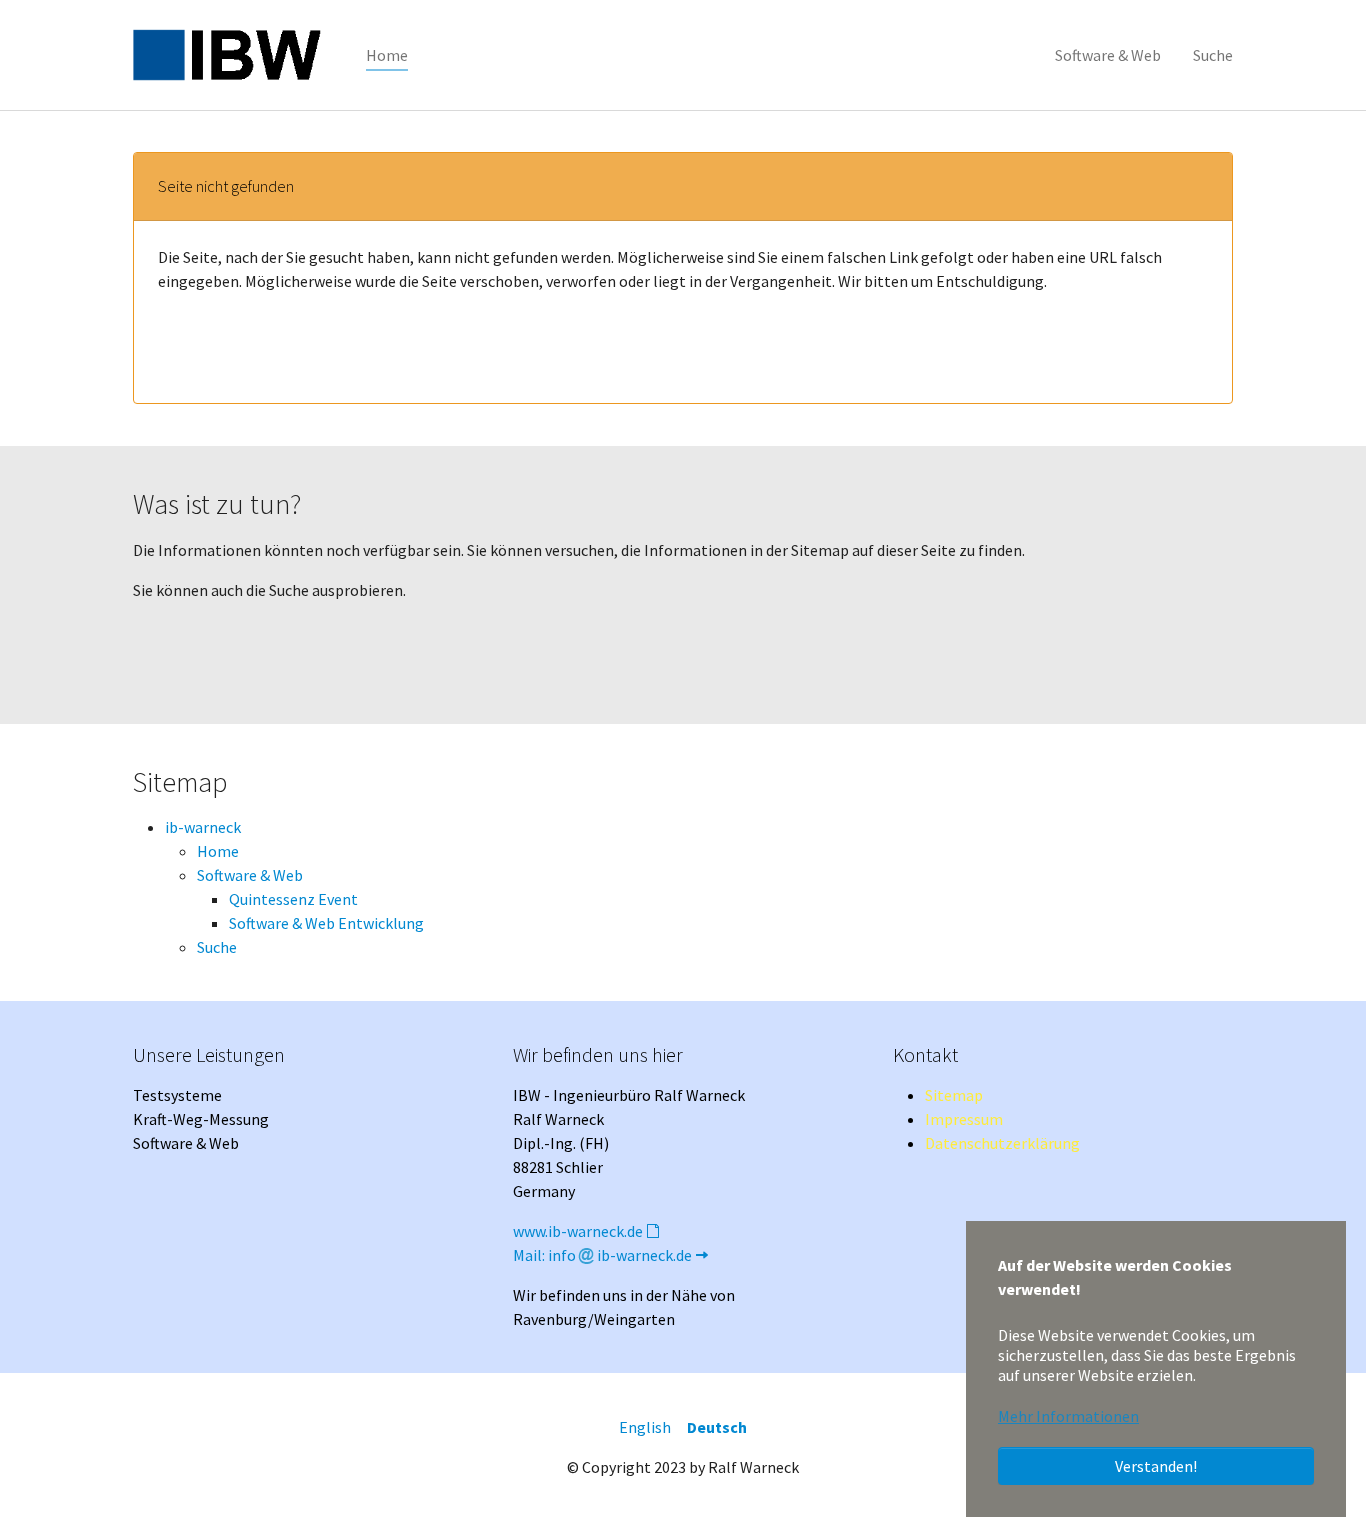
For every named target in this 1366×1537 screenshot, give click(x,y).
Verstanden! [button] (1156, 1466)
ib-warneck (203, 827)
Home (218, 851)
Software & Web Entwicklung (326, 923)
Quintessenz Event (293, 899)
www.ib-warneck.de (578, 1231)
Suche (217, 947)
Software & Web (250, 875)
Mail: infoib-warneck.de (602, 1255)
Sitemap (954, 1095)
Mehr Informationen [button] (1068, 1416)
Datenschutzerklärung (1002, 1143)
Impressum (964, 1119)
